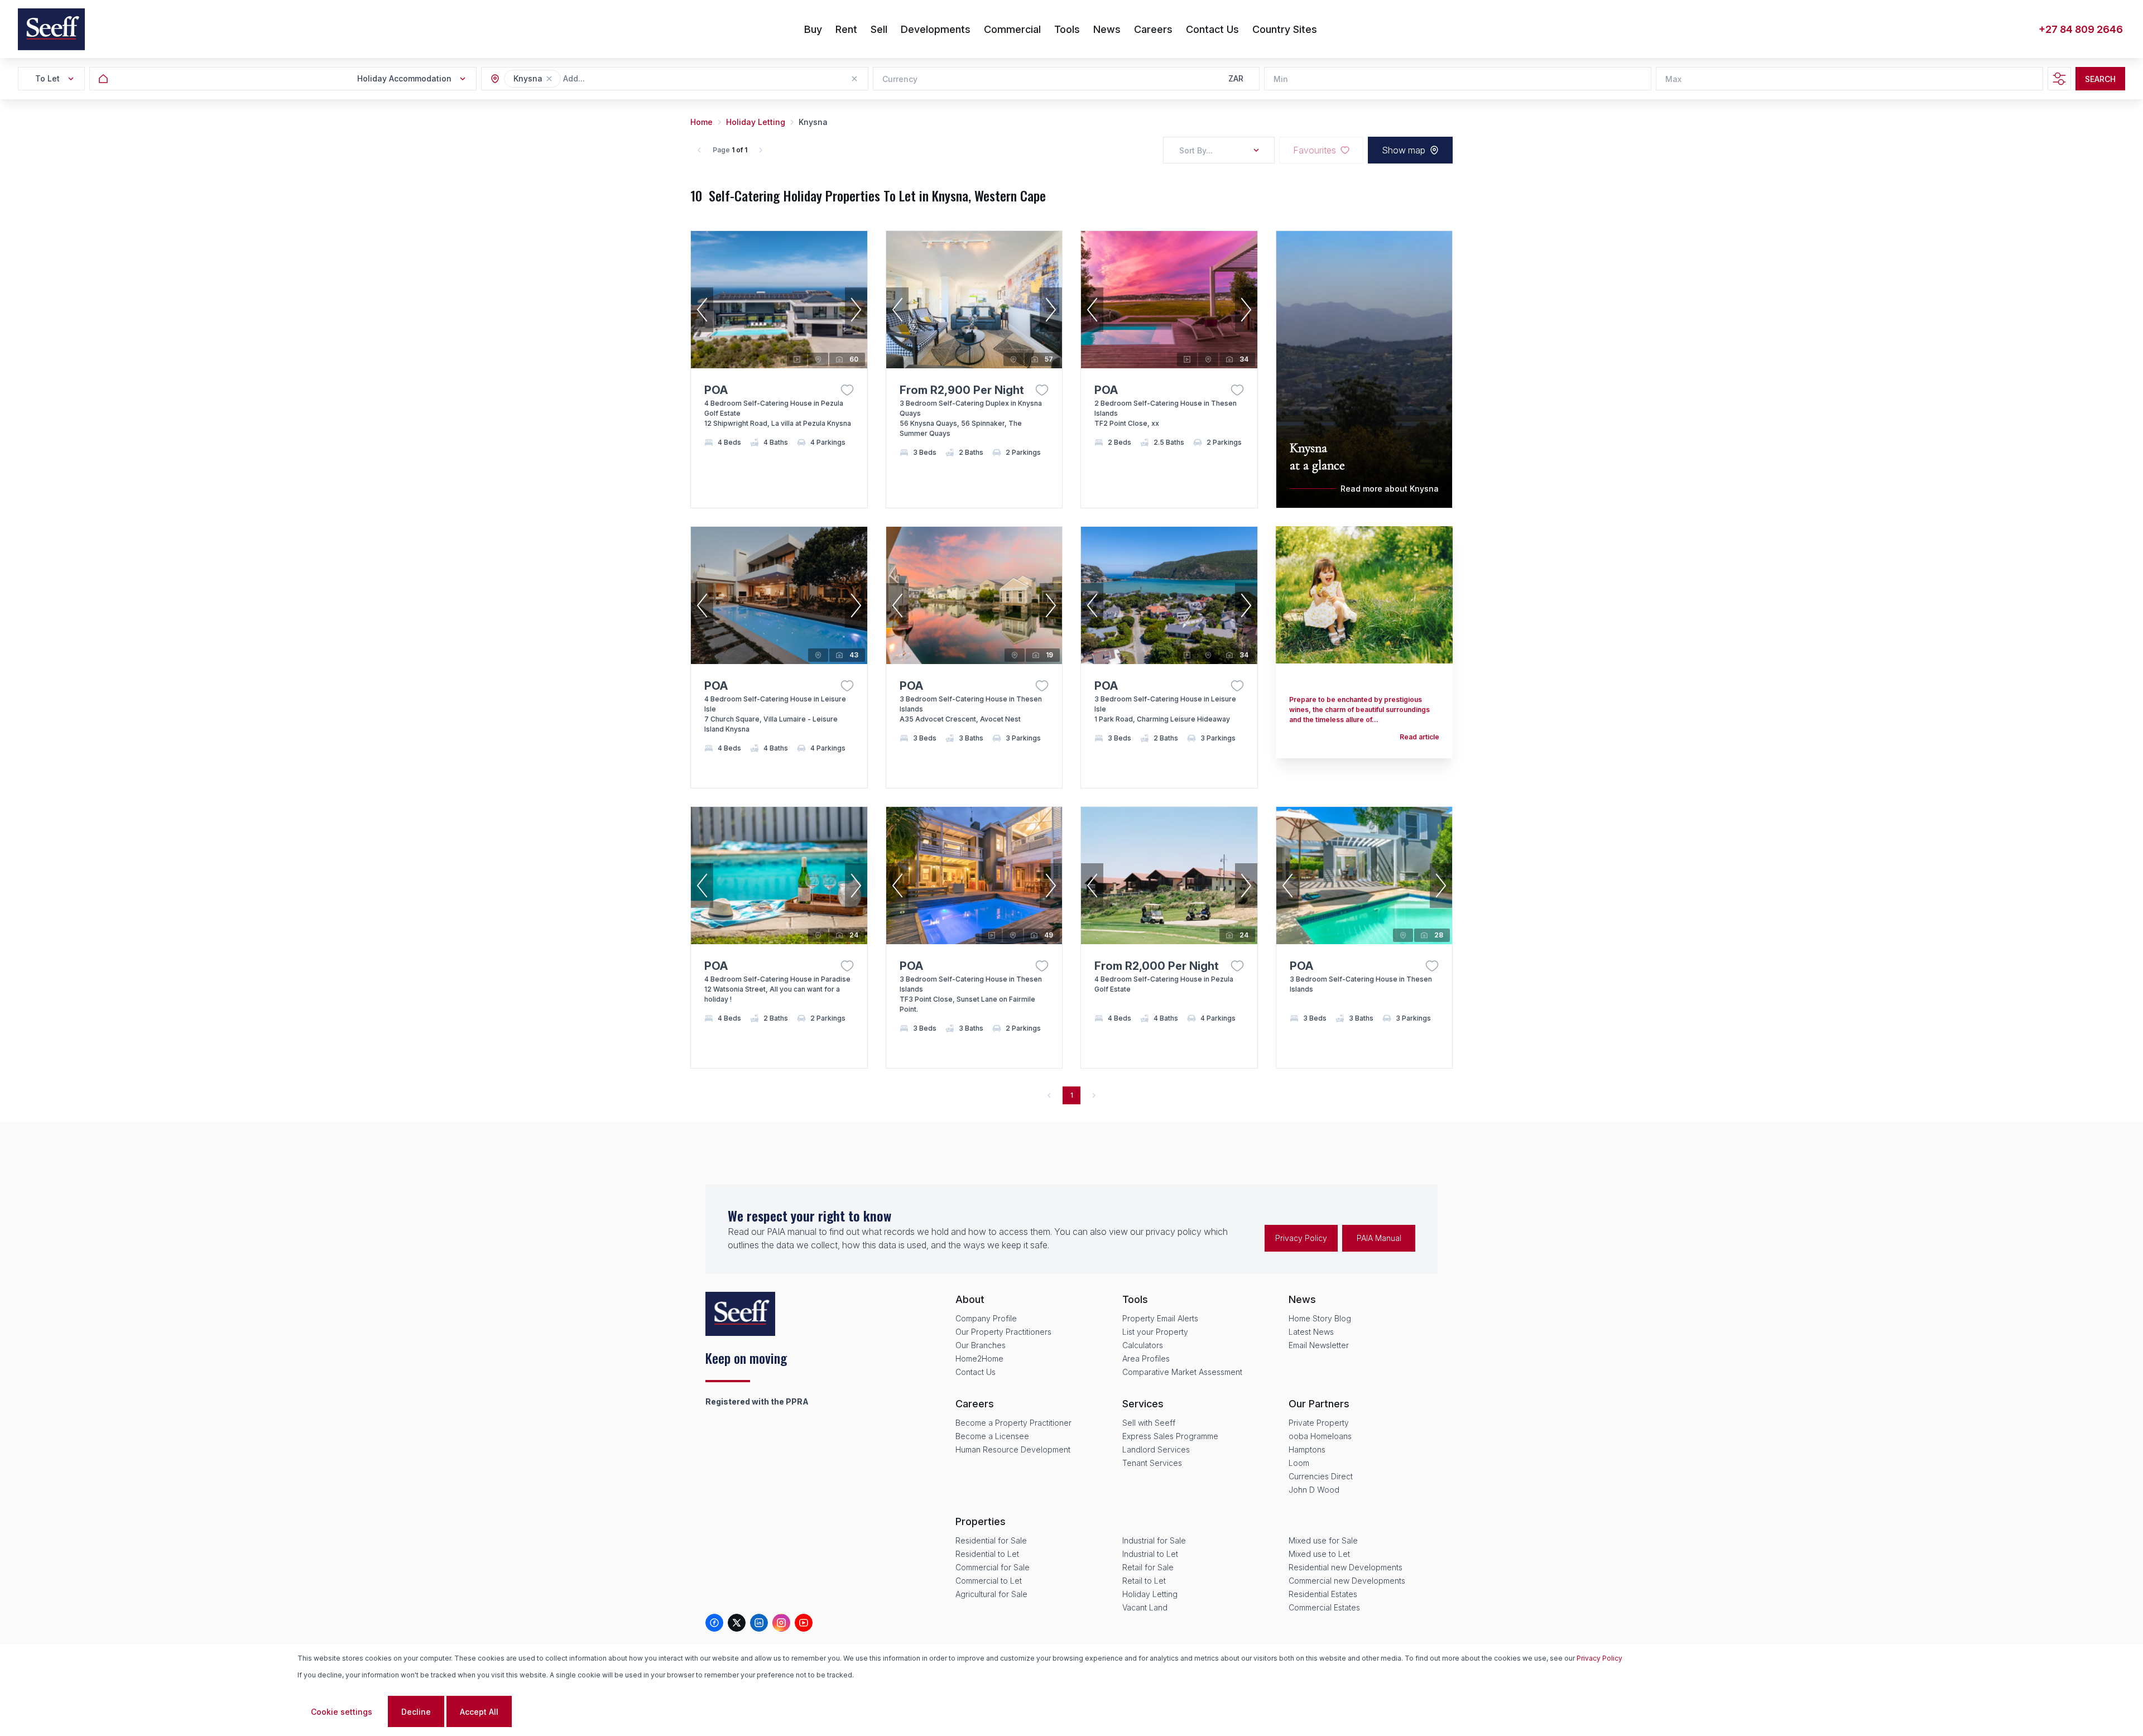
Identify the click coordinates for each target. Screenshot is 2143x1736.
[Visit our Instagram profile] (781, 1623)
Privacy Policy (1301, 1238)
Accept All (479, 1712)
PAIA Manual (1379, 1238)
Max (1673, 79)
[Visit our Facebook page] (714, 1623)
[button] (549, 79)
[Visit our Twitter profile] (737, 1623)
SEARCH (2100, 79)
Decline (416, 1712)
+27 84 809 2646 (2081, 29)
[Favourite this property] (847, 390)
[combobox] (624, 79)
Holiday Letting (756, 122)
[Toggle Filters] (2059, 79)
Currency (900, 79)
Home (701, 122)
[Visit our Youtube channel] (804, 1623)
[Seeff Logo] (51, 29)
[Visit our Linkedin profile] (759, 1623)
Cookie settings (342, 1712)
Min (1281, 79)
